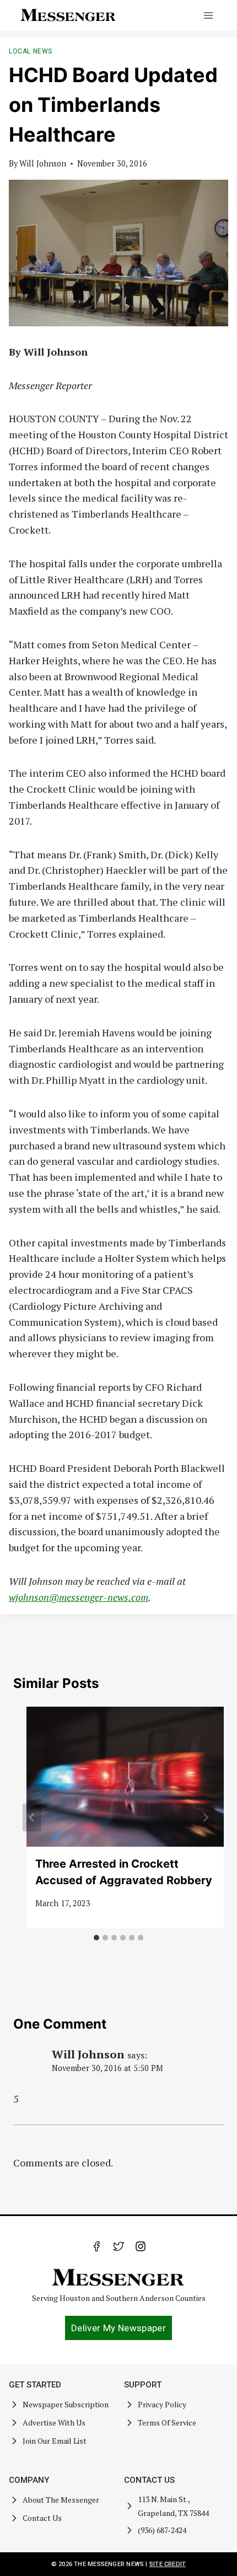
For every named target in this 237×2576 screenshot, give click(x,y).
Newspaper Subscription (66, 2404)
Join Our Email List (55, 2441)
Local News (31, 51)
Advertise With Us (54, 2422)
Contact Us (42, 2518)
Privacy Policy (162, 2404)
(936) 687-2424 (162, 2530)
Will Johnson (43, 163)
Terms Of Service (167, 2422)
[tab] (96, 1938)
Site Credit (168, 2564)
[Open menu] (208, 15)
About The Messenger (61, 2500)
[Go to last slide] (32, 1817)
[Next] (205, 1817)
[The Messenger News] (68, 15)
